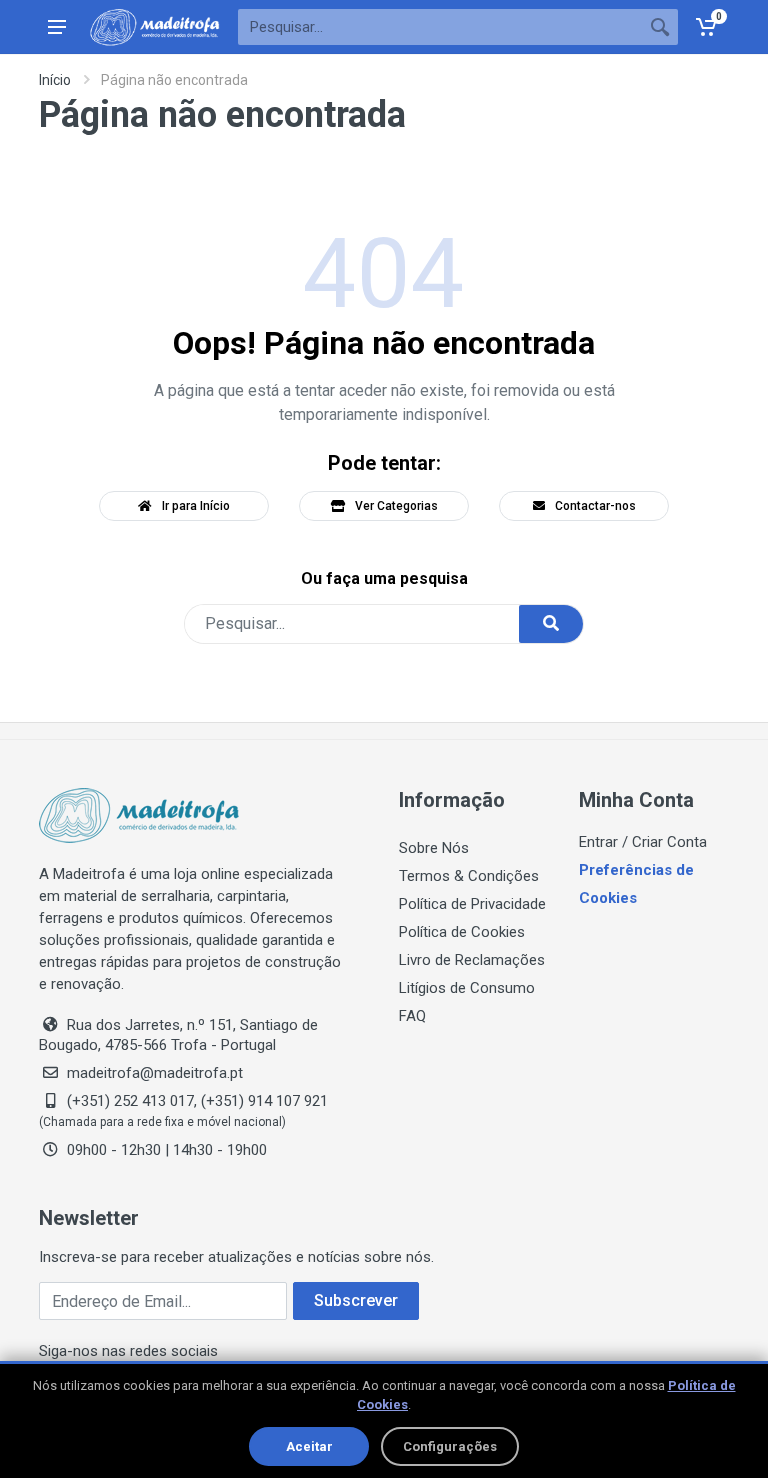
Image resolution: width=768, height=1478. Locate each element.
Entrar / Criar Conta (643, 842)
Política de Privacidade (472, 904)
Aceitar (309, 1446)
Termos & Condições (469, 876)
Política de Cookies (462, 932)
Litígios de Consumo (467, 988)
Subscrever (356, 1300)
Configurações (450, 1446)
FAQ (412, 1016)
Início (55, 80)
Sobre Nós (434, 848)
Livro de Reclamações (472, 960)
